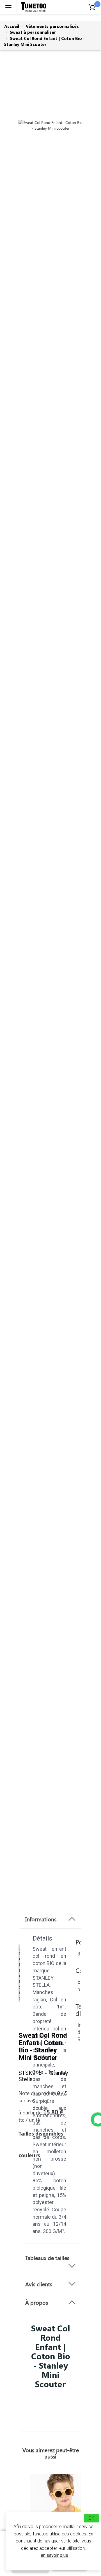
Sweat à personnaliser (33, 32)
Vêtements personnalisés (52, 26)
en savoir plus (54, 2555)
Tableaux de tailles (47, 2258)
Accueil (12, 26)
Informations (41, 1919)
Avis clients (39, 2284)
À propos (37, 2302)
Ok (91, 2518)
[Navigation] (8, 7)
